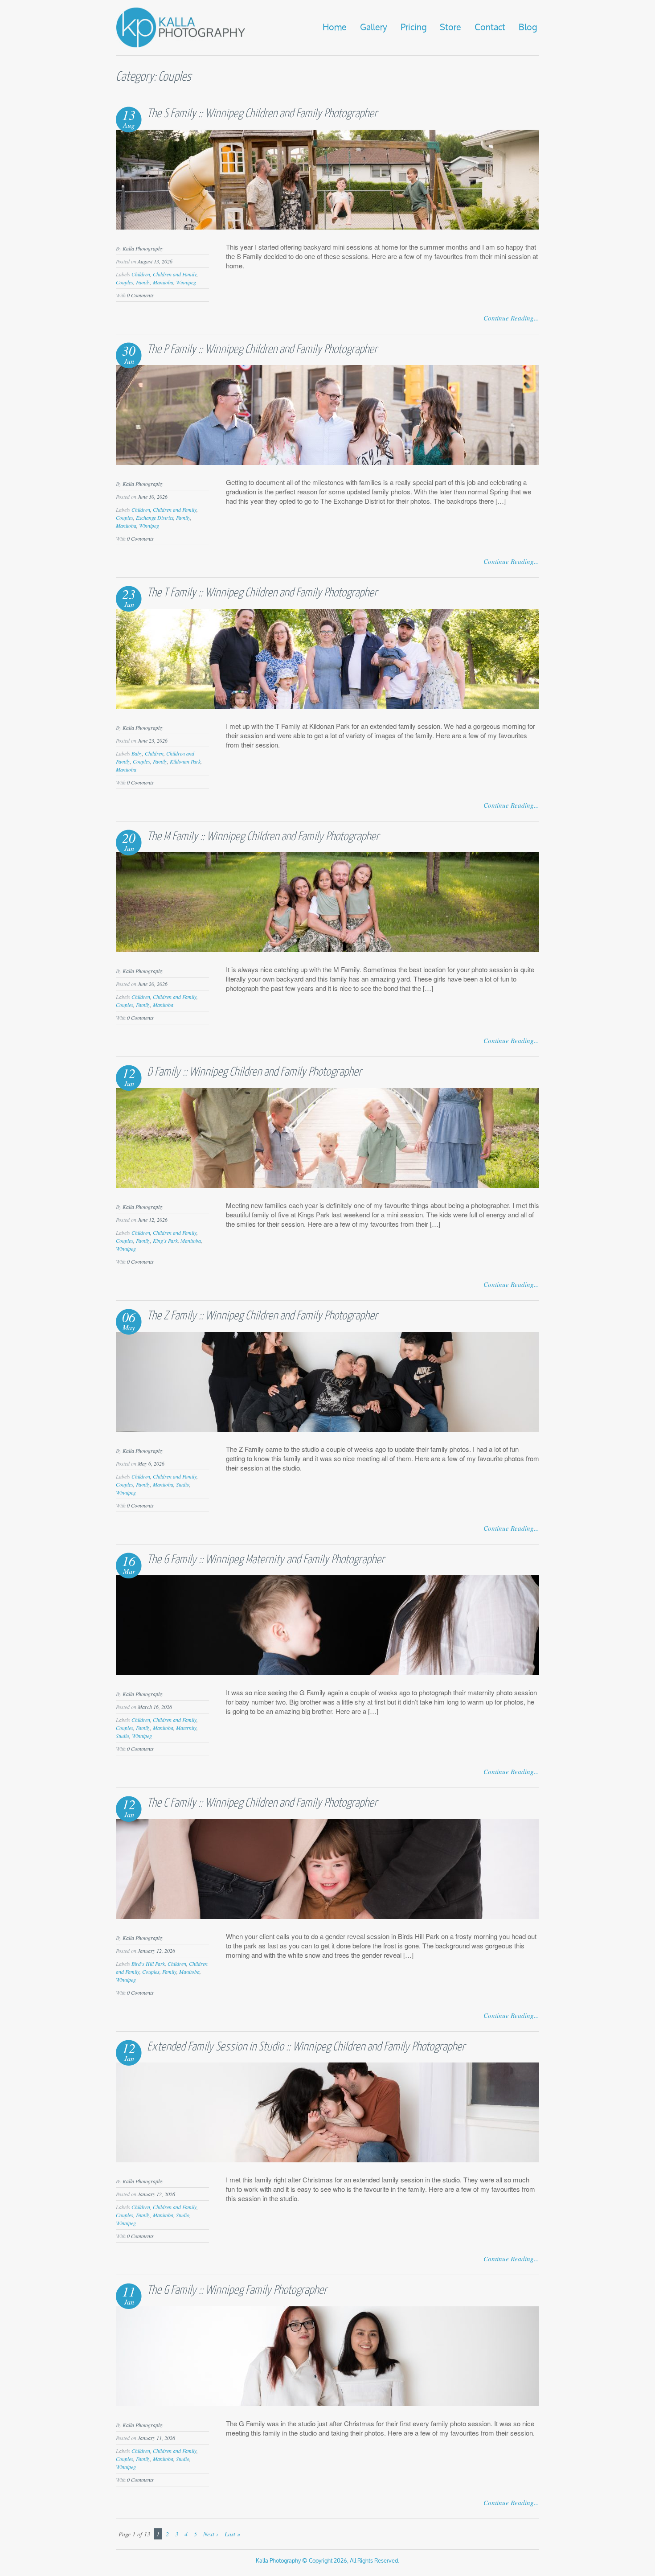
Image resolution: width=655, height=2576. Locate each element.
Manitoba (163, 282)
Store (450, 28)
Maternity (186, 1728)
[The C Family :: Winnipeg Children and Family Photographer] (327, 1916)
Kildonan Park (185, 761)
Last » (232, 2534)
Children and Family (175, 274)
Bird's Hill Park (148, 1964)
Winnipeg (186, 282)
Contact (490, 28)
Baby (137, 753)
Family (143, 282)
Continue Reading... (511, 318)
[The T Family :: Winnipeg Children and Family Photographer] (327, 706)
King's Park (165, 1241)
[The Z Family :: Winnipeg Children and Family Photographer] (327, 1429)
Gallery (374, 28)
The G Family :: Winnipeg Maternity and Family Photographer (266, 1560)
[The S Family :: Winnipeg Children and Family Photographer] (327, 227)
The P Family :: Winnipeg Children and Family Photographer (262, 350)
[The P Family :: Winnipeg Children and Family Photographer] (327, 462)
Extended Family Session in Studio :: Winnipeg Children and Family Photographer (306, 2047)
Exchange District (155, 518)
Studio (183, 1484)
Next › (211, 2534)
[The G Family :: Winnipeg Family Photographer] (327, 2403)
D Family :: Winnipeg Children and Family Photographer (254, 1072)
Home (335, 28)
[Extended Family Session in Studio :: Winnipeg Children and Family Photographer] (327, 2159)
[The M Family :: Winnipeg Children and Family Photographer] (327, 949)
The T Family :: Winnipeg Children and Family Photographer (262, 593)
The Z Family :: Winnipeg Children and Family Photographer (262, 1316)
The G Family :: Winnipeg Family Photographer (237, 2290)
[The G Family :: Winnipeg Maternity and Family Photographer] (327, 1672)
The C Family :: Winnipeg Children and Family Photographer (262, 1803)
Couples (125, 282)
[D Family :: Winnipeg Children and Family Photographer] (327, 1185)
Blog (528, 28)
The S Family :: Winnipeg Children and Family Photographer (262, 114)
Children (141, 274)
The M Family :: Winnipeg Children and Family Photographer (263, 837)
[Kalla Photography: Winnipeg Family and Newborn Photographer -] (181, 46)
